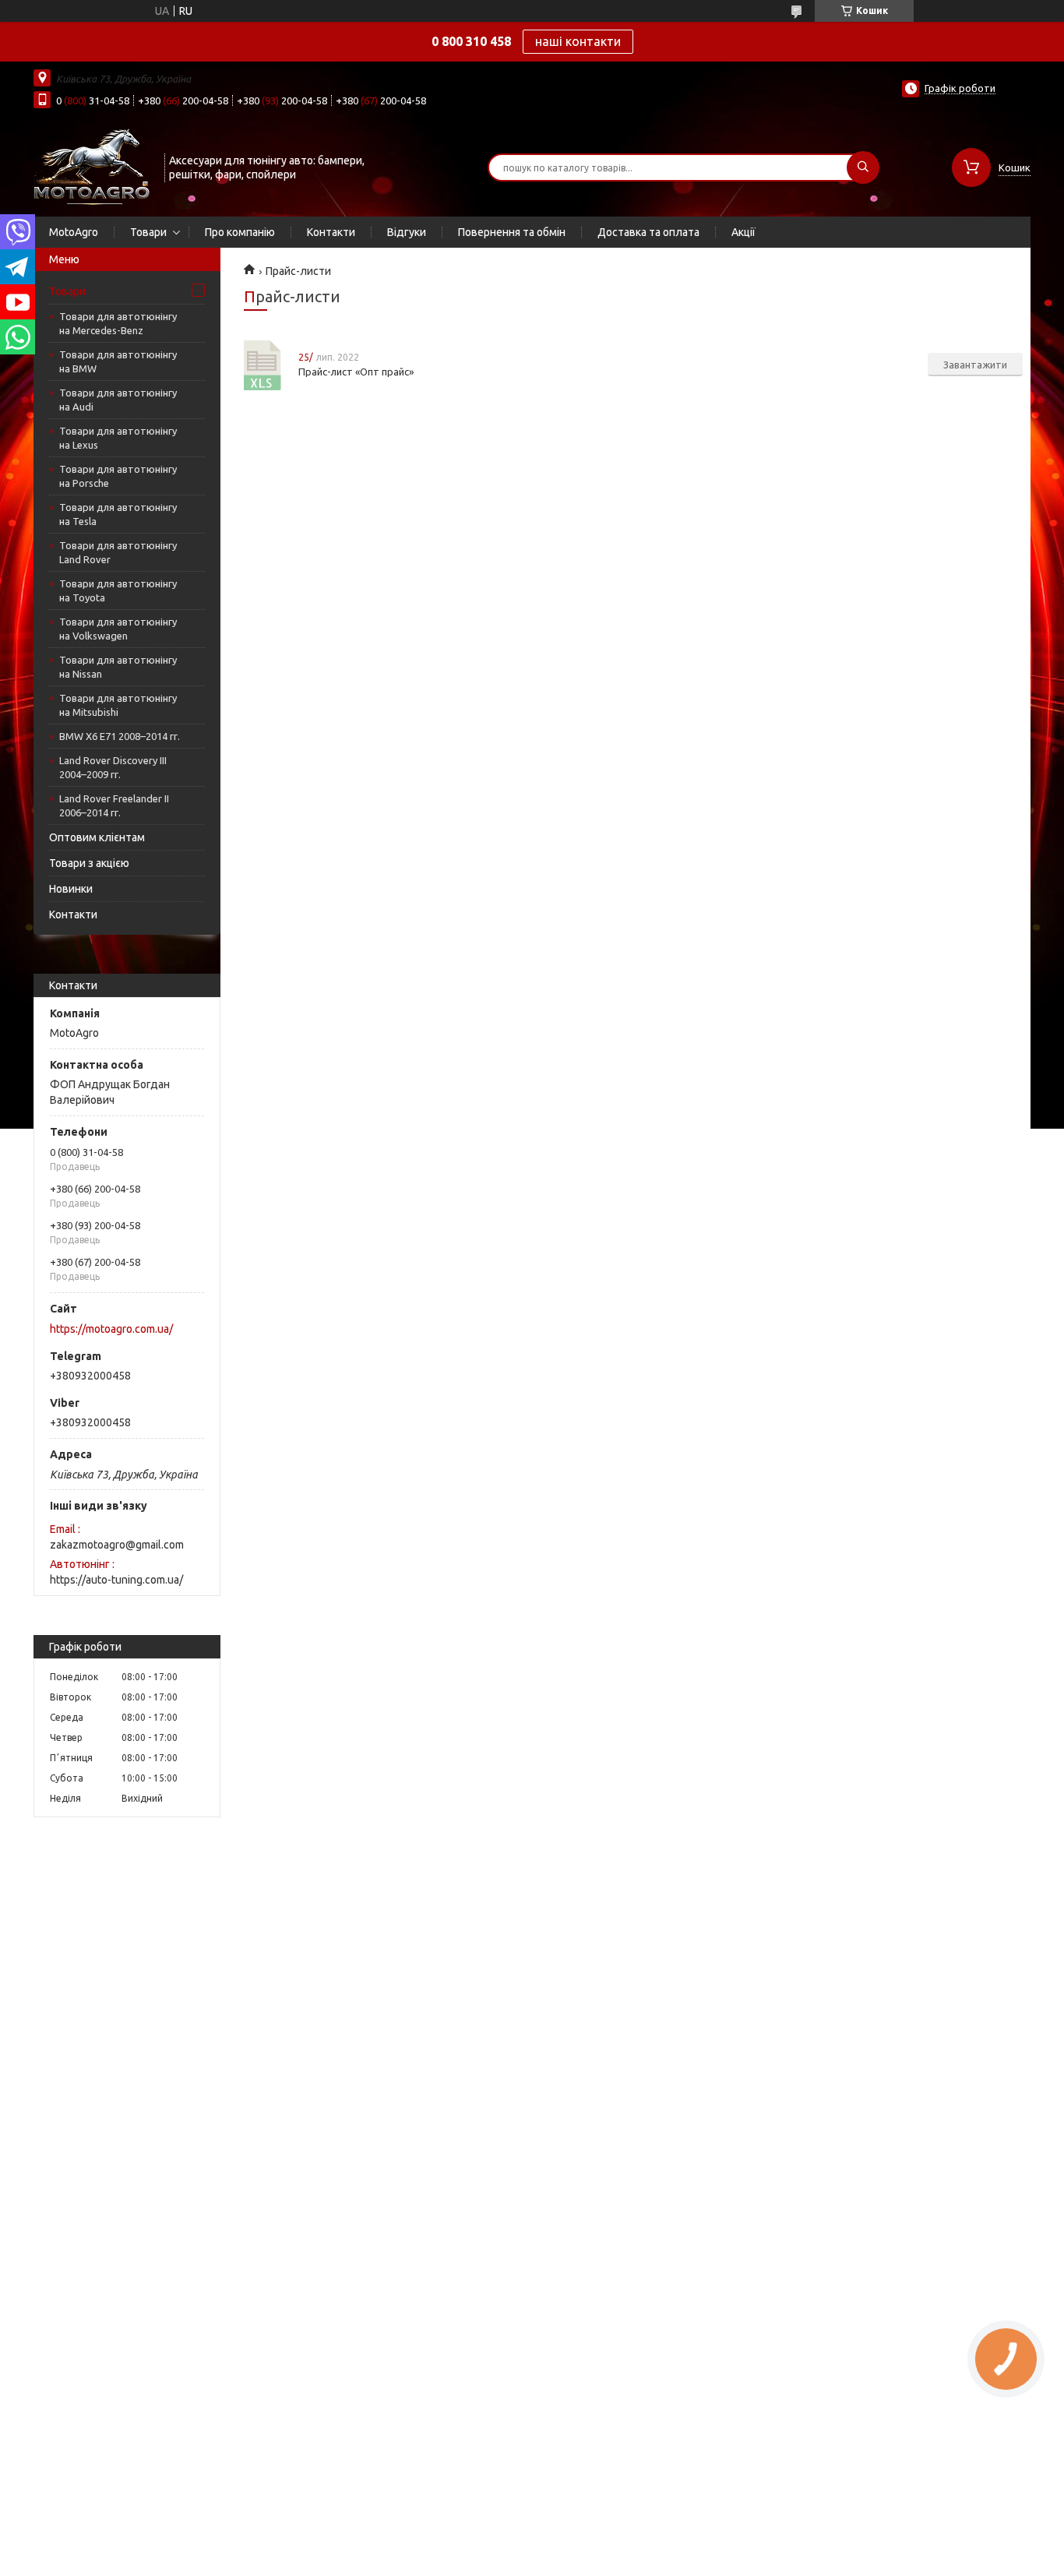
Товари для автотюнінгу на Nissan (118, 667)
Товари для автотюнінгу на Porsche (118, 476)
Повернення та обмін (512, 232)
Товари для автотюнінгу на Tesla (118, 514)
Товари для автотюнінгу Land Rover (118, 552)
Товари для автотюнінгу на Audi (118, 400)
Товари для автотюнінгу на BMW (118, 361)
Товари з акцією (89, 863)
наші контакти (578, 41)
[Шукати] (863, 167)
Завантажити (975, 365)
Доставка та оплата (648, 232)
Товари (148, 232)
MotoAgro (74, 232)
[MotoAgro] (92, 166)
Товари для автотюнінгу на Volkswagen (118, 629)
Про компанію (240, 232)
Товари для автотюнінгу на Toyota (118, 590)
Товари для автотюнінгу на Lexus (118, 438)
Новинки (71, 889)
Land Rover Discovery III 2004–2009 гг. (113, 767)
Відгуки (407, 232)
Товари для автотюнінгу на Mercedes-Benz (118, 323)
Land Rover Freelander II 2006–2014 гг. (114, 805)
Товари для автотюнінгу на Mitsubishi (118, 705)
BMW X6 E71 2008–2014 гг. (120, 736)
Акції (743, 232)
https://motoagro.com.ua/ (111, 1329)
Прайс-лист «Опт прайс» (263, 365)
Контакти (331, 232)
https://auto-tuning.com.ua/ (116, 1580)
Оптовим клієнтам (97, 837)
